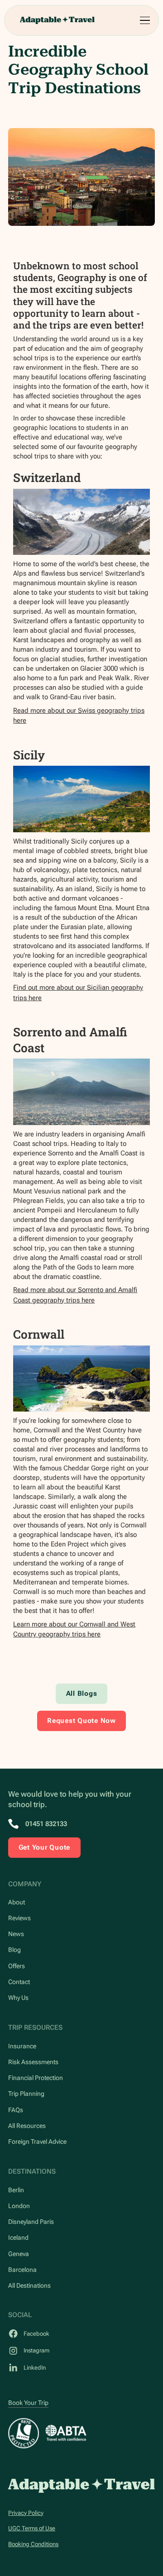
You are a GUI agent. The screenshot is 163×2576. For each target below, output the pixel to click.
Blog (14, 1950)
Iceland (18, 2237)
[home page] (81, 2486)
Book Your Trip (28, 2403)
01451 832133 (46, 1824)
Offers (17, 1966)
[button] (144, 21)
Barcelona (22, 2270)
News (16, 1934)
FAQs (16, 2110)
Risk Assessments (33, 2062)
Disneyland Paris (31, 2222)
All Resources (27, 2126)
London (19, 2206)
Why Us (18, 1998)
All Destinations (29, 2285)
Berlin (16, 2190)
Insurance (22, 2046)
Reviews (19, 1918)
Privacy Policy (26, 2513)
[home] (57, 20)
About (17, 1902)
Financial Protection (36, 2078)
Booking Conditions (33, 2544)
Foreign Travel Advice (37, 2142)
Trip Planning (26, 2094)
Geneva (19, 2254)
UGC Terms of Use (32, 2528)
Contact (19, 1982)
